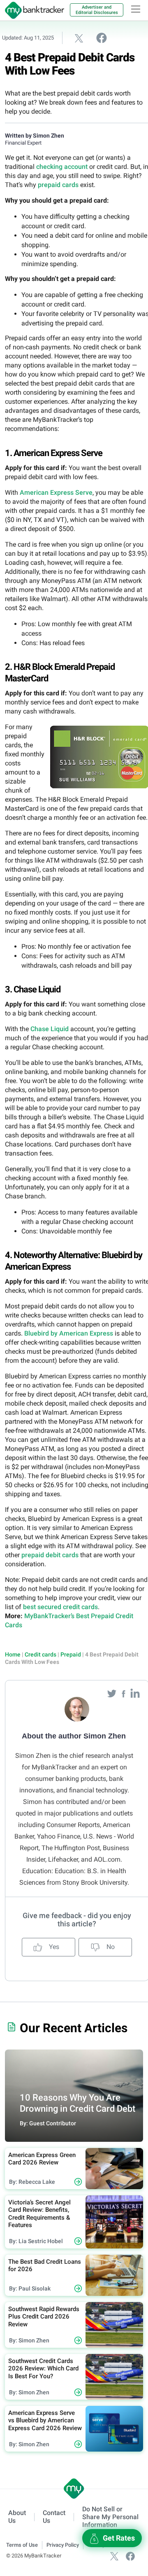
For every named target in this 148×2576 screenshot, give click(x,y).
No (110, 1947)
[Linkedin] (135, 1693)
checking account (62, 167)
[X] (114, 2556)
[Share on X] (79, 38)
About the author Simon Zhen (74, 1736)
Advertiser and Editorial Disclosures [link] (97, 10)
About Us (17, 2517)
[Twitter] (113, 1693)
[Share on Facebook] (102, 37)
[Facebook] (124, 1693)
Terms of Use (22, 2545)
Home (13, 1654)
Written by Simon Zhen (35, 136)
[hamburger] (136, 9)
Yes (53, 1947)
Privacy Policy (63, 2545)
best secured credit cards (60, 1607)
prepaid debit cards (50, 1555)
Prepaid (71, 1654)
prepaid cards (58, 185)
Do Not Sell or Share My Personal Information (110, 2517)
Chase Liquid (50, 1029)
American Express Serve (56, 493)
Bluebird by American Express (69, 1333)
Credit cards (40, 1654)
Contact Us (54, 2517)
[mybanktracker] (32, 10)
